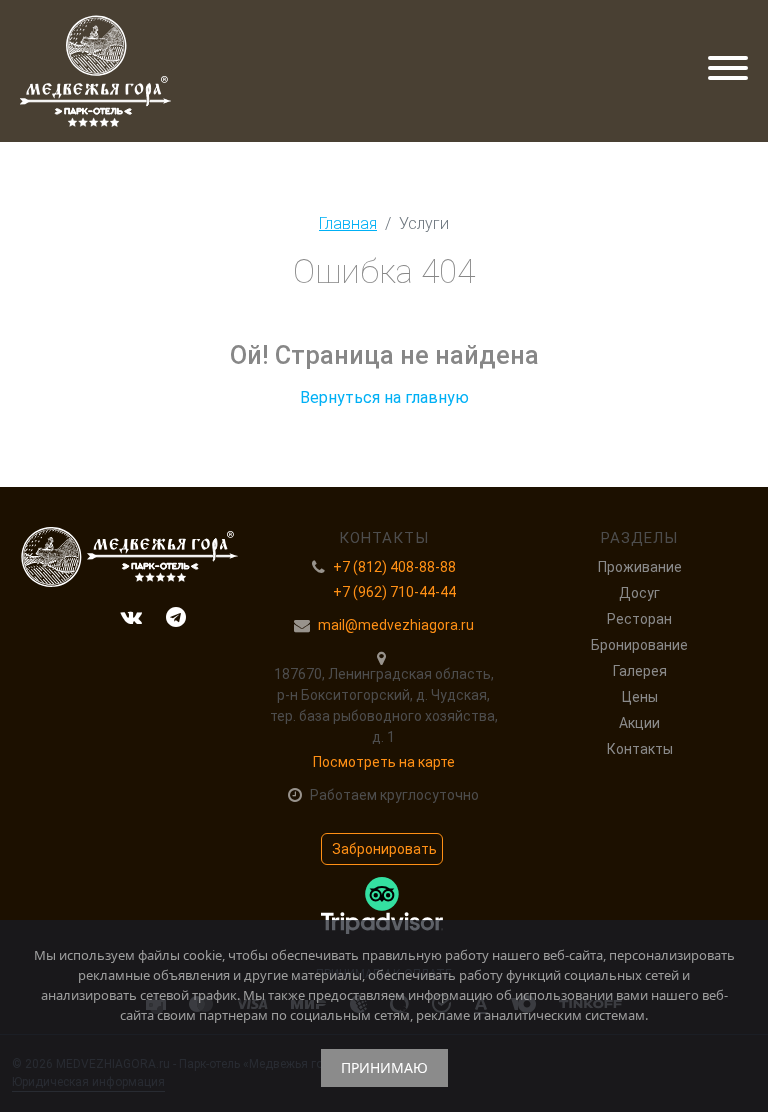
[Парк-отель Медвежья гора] (95, 71)
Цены (640, 697)
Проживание (640, 567)
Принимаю (384, 1067)
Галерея (640, 671)
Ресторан (639, 619)
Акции (639, 723)
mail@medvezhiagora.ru (396, 625)
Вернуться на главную (384, 397)
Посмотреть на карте (384, 762)
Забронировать (384, 849)
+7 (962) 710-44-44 (394, 592)
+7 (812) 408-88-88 (394, 567)
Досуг (639, 593)
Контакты (640, 749)
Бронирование (639, 645)
